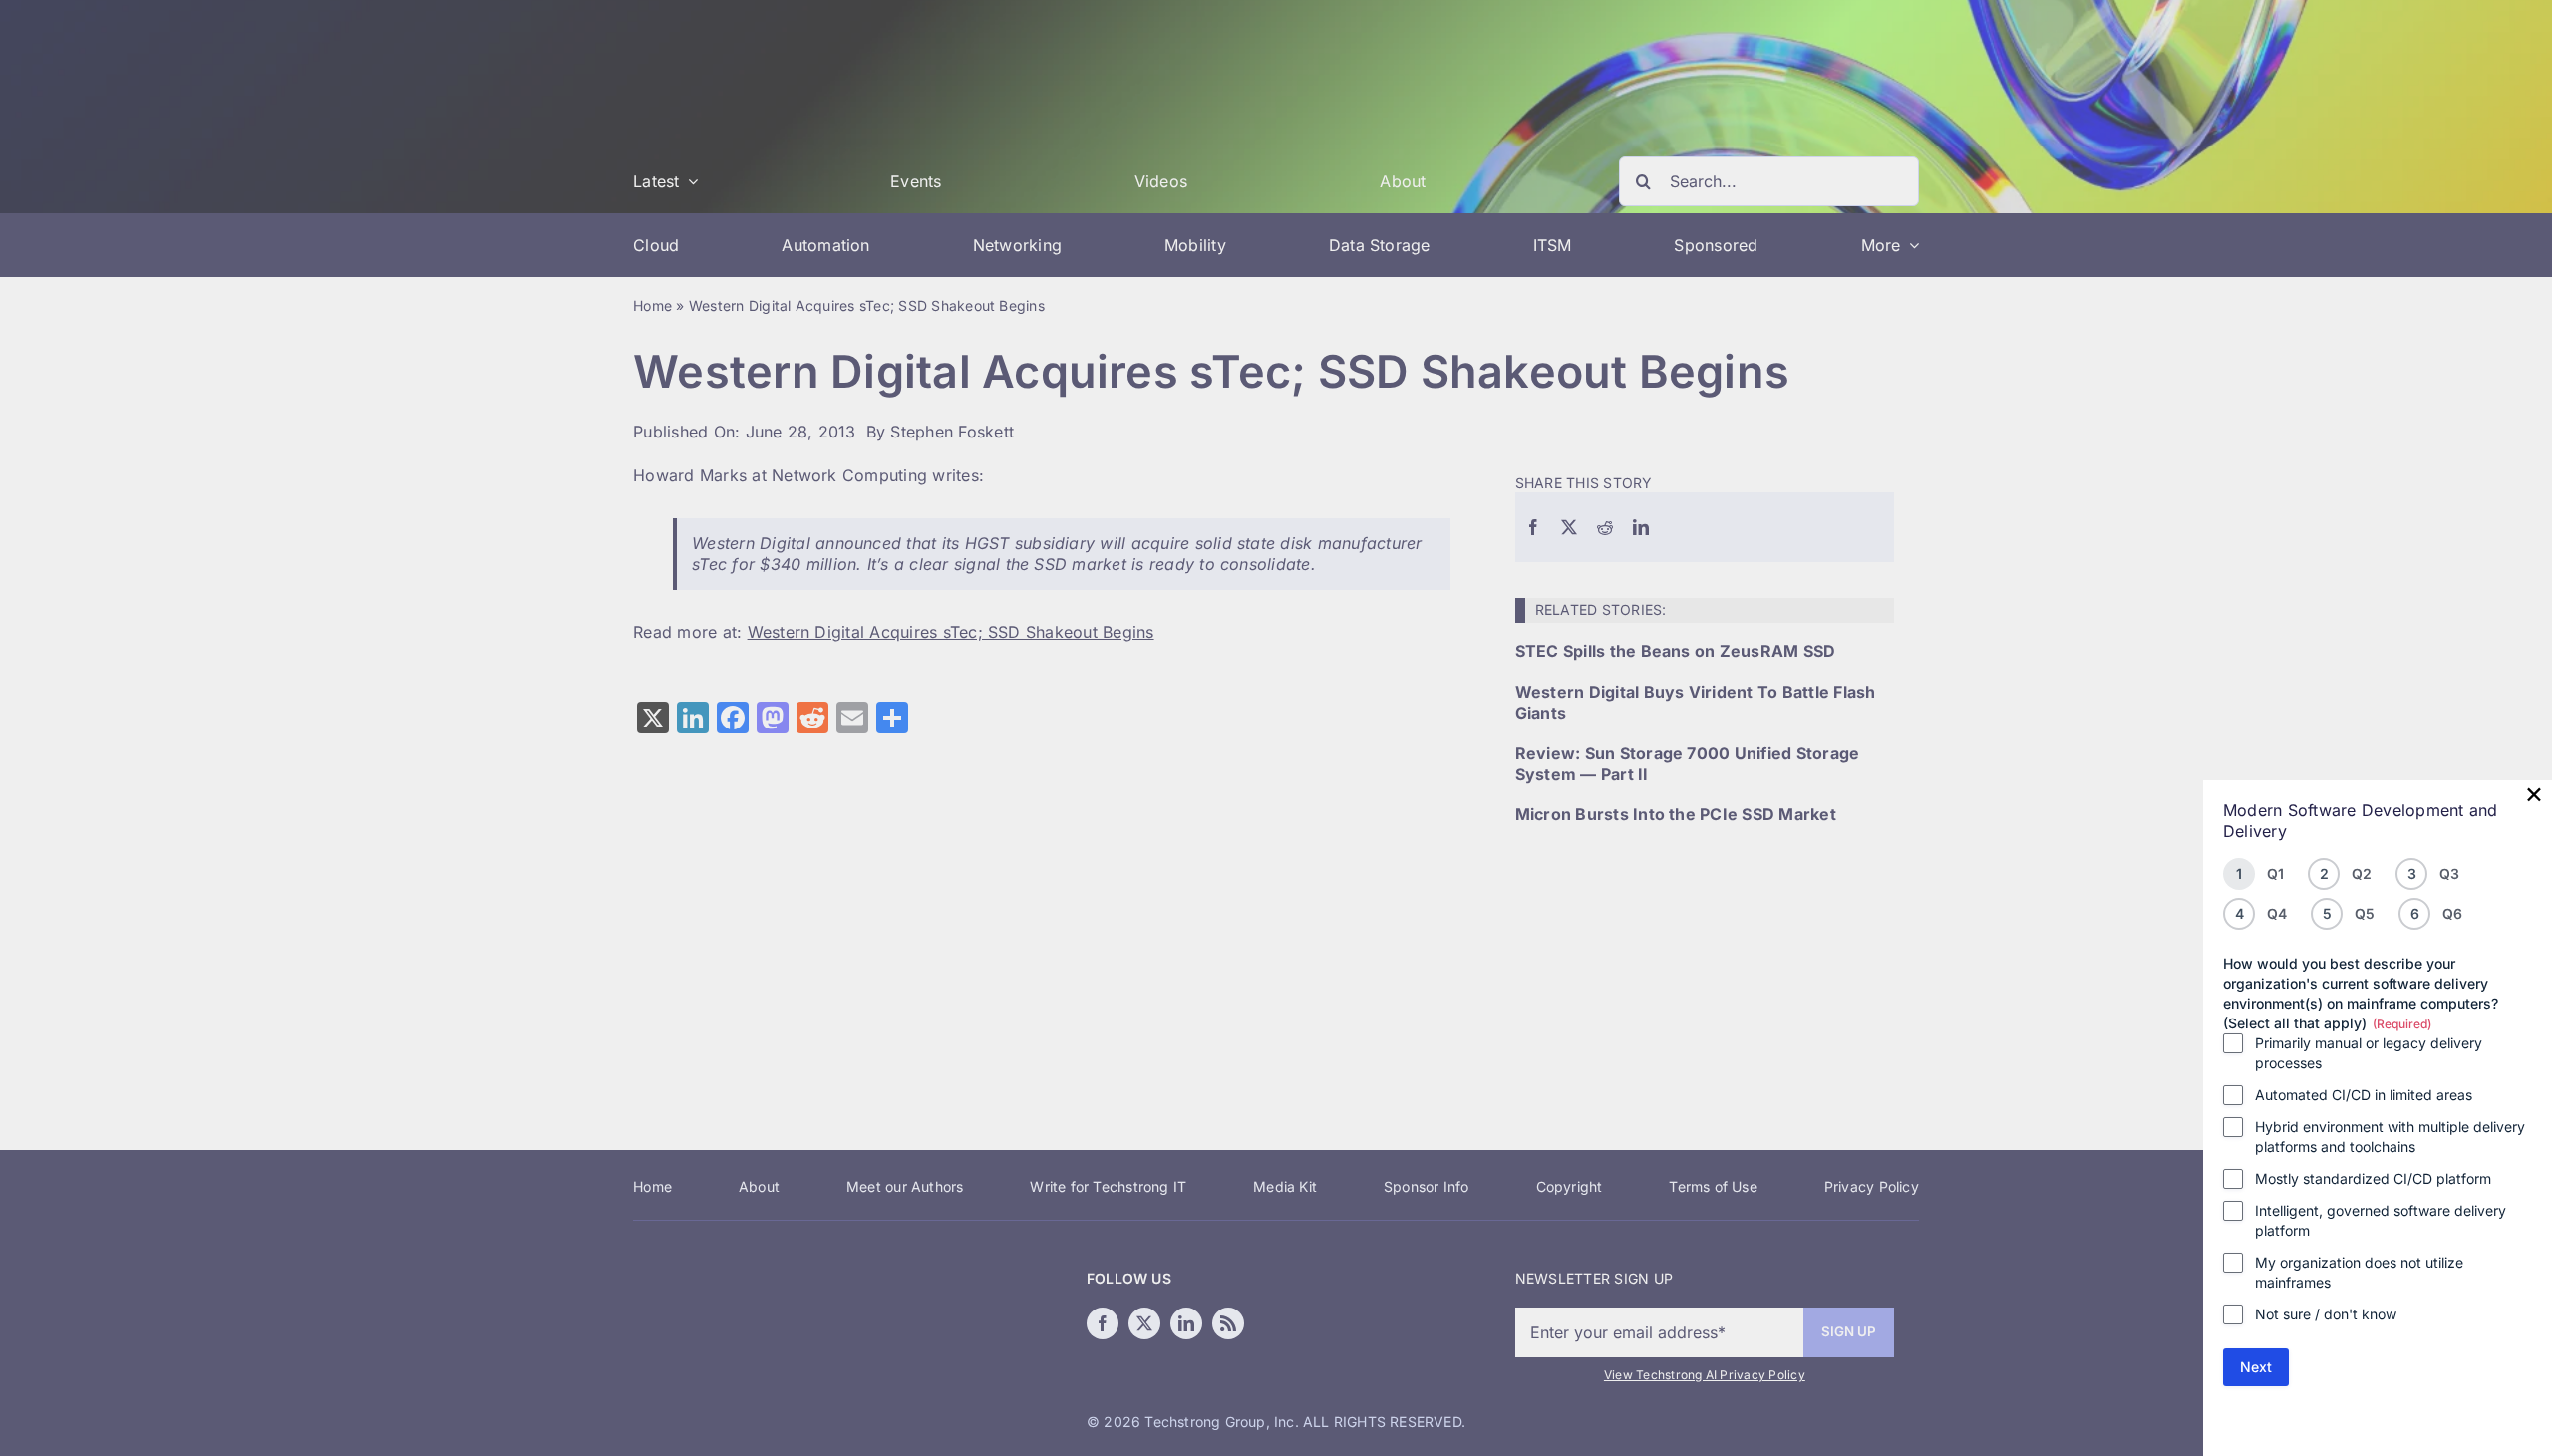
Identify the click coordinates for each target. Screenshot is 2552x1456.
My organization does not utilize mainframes (2359, 1272)
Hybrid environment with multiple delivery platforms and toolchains (2390, 1137)
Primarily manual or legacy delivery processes (2369, 1053)
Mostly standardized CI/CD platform (2373, 1178)
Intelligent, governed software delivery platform (2381, 1220)
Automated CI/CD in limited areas (2364, 1095)
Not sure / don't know (2326, 1314)
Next (2256, 1367)
